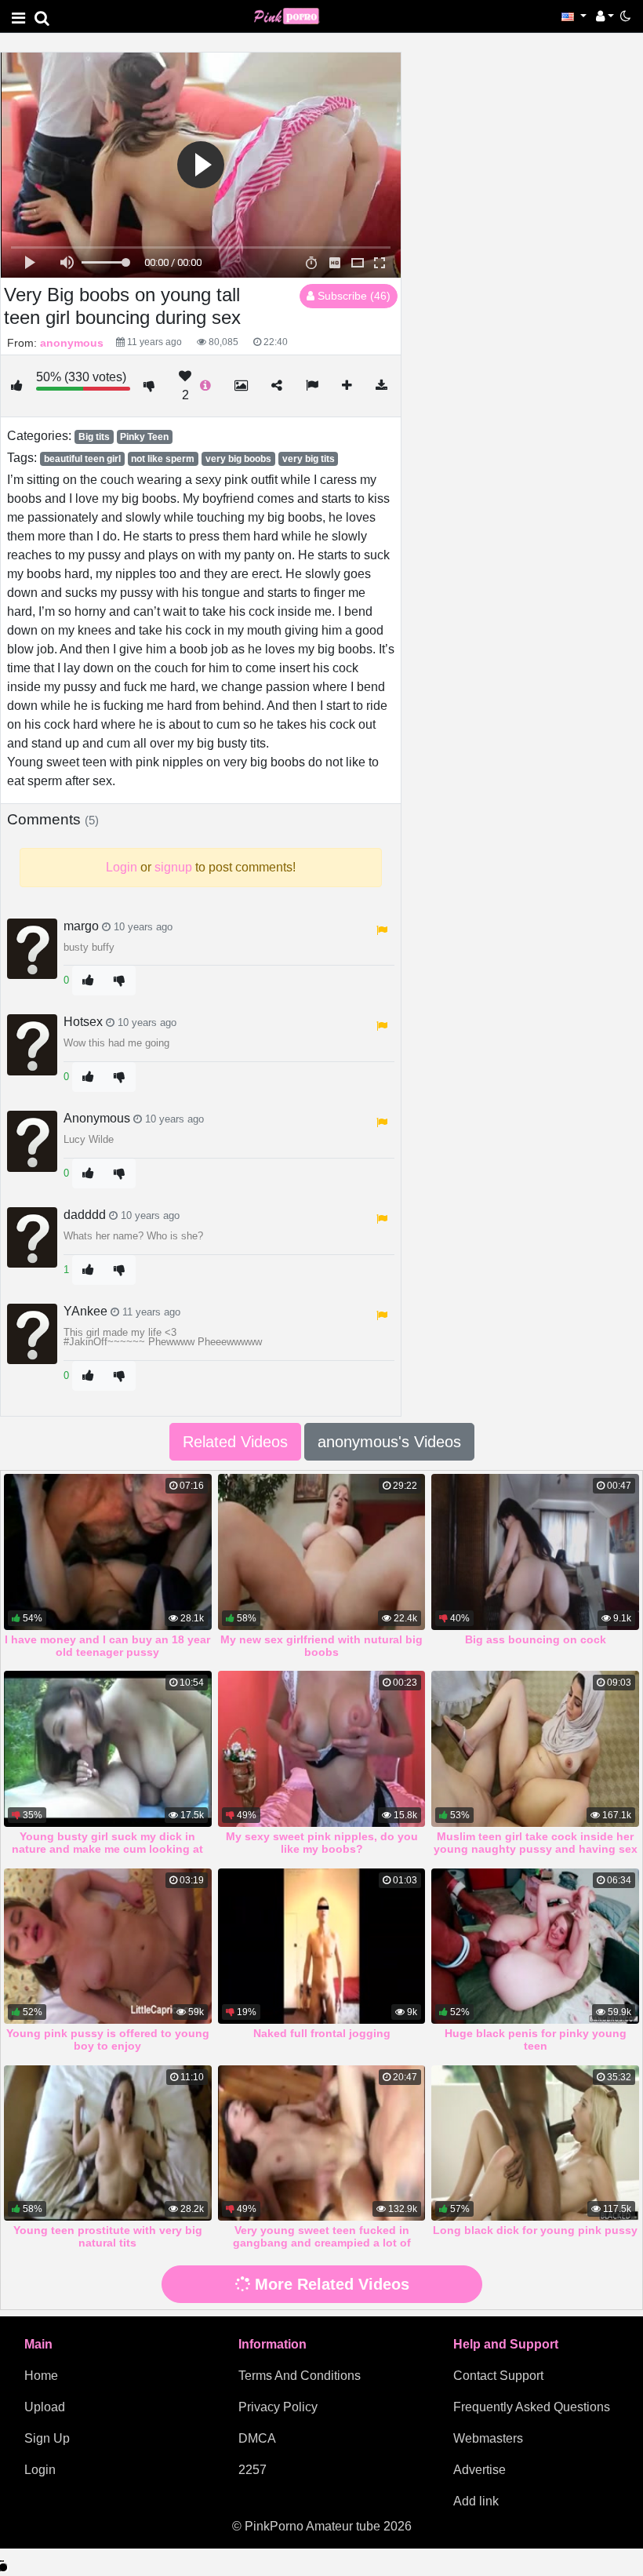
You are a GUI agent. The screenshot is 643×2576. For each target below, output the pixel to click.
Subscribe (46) (352, 296)
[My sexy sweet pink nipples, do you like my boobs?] (322, 1748)
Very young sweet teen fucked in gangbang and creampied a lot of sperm (322, 2243)
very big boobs (238, 459)
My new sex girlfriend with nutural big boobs (321, 1646)
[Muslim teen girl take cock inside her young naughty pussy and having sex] (535, 1748)
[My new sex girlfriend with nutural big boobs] (322, 1552)
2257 (252, 2470)
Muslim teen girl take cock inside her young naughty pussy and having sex (536, 1843)
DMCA (257, 2438)
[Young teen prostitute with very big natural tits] (108, 2143)
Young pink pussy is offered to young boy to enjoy (108, 2039)
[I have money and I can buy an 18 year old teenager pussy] (108, 1552)
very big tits (309, 459)
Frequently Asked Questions (532, 2407)
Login (40, 2470)
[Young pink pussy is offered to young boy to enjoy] (108, 1946)
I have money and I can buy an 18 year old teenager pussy (107, 1646)
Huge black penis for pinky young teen (536, 2039)
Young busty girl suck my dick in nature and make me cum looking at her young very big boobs (107, 1849)
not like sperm (163, 459)
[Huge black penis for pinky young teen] (535, 1946)
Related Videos (235, 1442)
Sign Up (47, 2438)
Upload (45, 2407)
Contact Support (498, 2376)
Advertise (480, 2470)
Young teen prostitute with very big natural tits (108, 2236)
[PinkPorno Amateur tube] (293, 15)
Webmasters (488, 2438)
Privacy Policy (278, 2407)
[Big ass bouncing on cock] (535, 1552)
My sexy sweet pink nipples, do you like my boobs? (322, 1843)
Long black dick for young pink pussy (535, 2230)
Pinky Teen (144, 437)
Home (41, 2376)
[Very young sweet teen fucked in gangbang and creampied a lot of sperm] (322, 2143)
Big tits (94, 437)
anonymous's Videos (389, 1442)
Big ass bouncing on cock (536, 1639)
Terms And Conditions (300, 2376)
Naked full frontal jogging (322, 2033)
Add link (476, 2501)
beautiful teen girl (82, 459)
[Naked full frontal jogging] (322, 1946)
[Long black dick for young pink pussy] (535, 2143)
